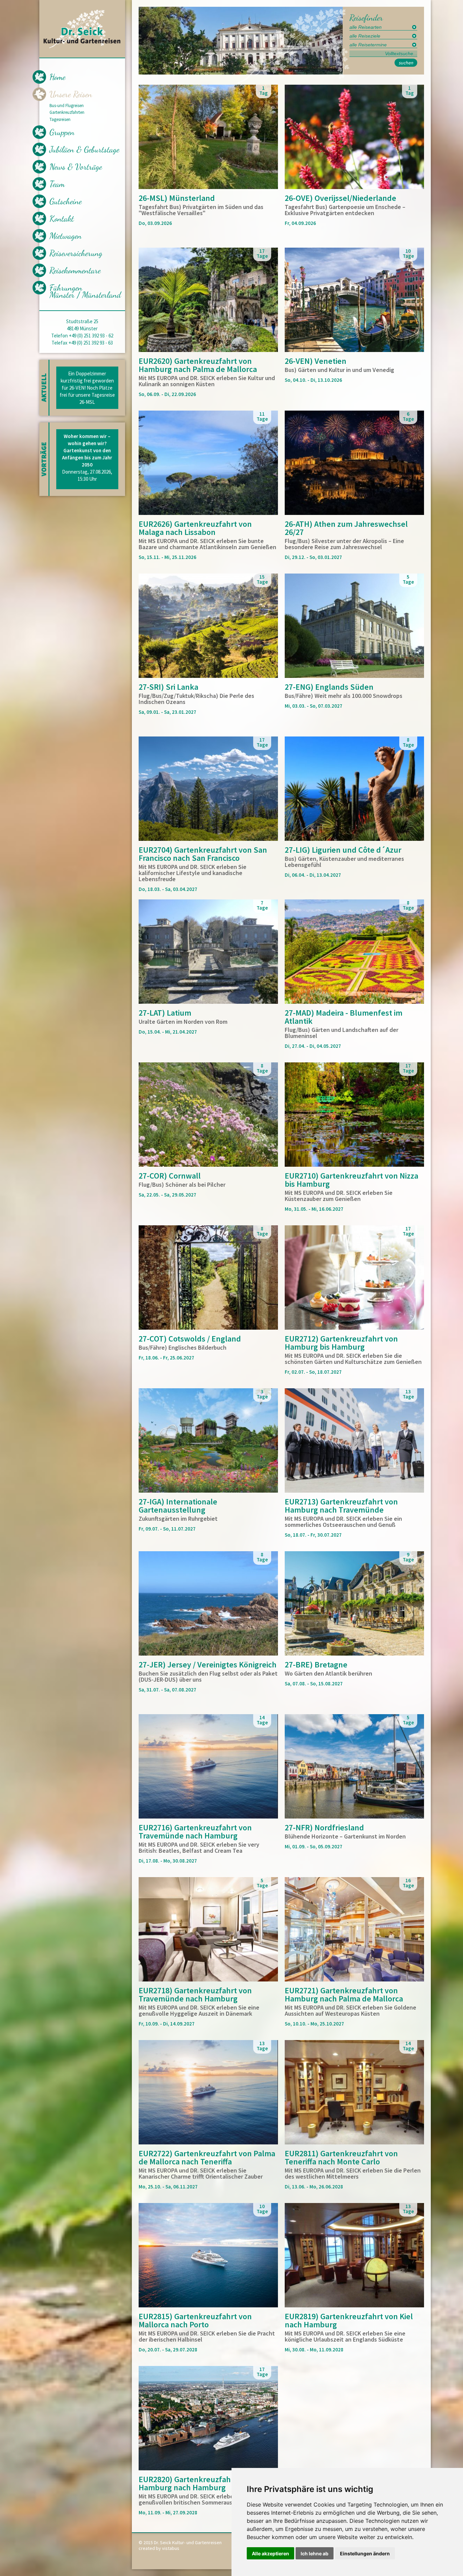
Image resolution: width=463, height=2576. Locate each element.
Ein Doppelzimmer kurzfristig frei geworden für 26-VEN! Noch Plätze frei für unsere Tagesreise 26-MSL (87, 388)
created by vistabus (159, 2548)
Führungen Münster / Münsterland (85, 291)
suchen (406, 63)
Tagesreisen (60, 120)
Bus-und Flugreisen (67, 106)
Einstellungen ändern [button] (365, 2553)
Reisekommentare (75, 270)
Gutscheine (66, 201)
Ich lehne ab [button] (315, 2553)
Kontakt (62, 219)
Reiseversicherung (76, 253)
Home (57, 77)
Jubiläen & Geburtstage (84, 149)
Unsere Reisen (71, 94)
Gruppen (62, 132)
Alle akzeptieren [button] (270, 2553)
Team (57, 184)
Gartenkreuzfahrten (67, 112)
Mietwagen (66, 236)
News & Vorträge (76, 167)
